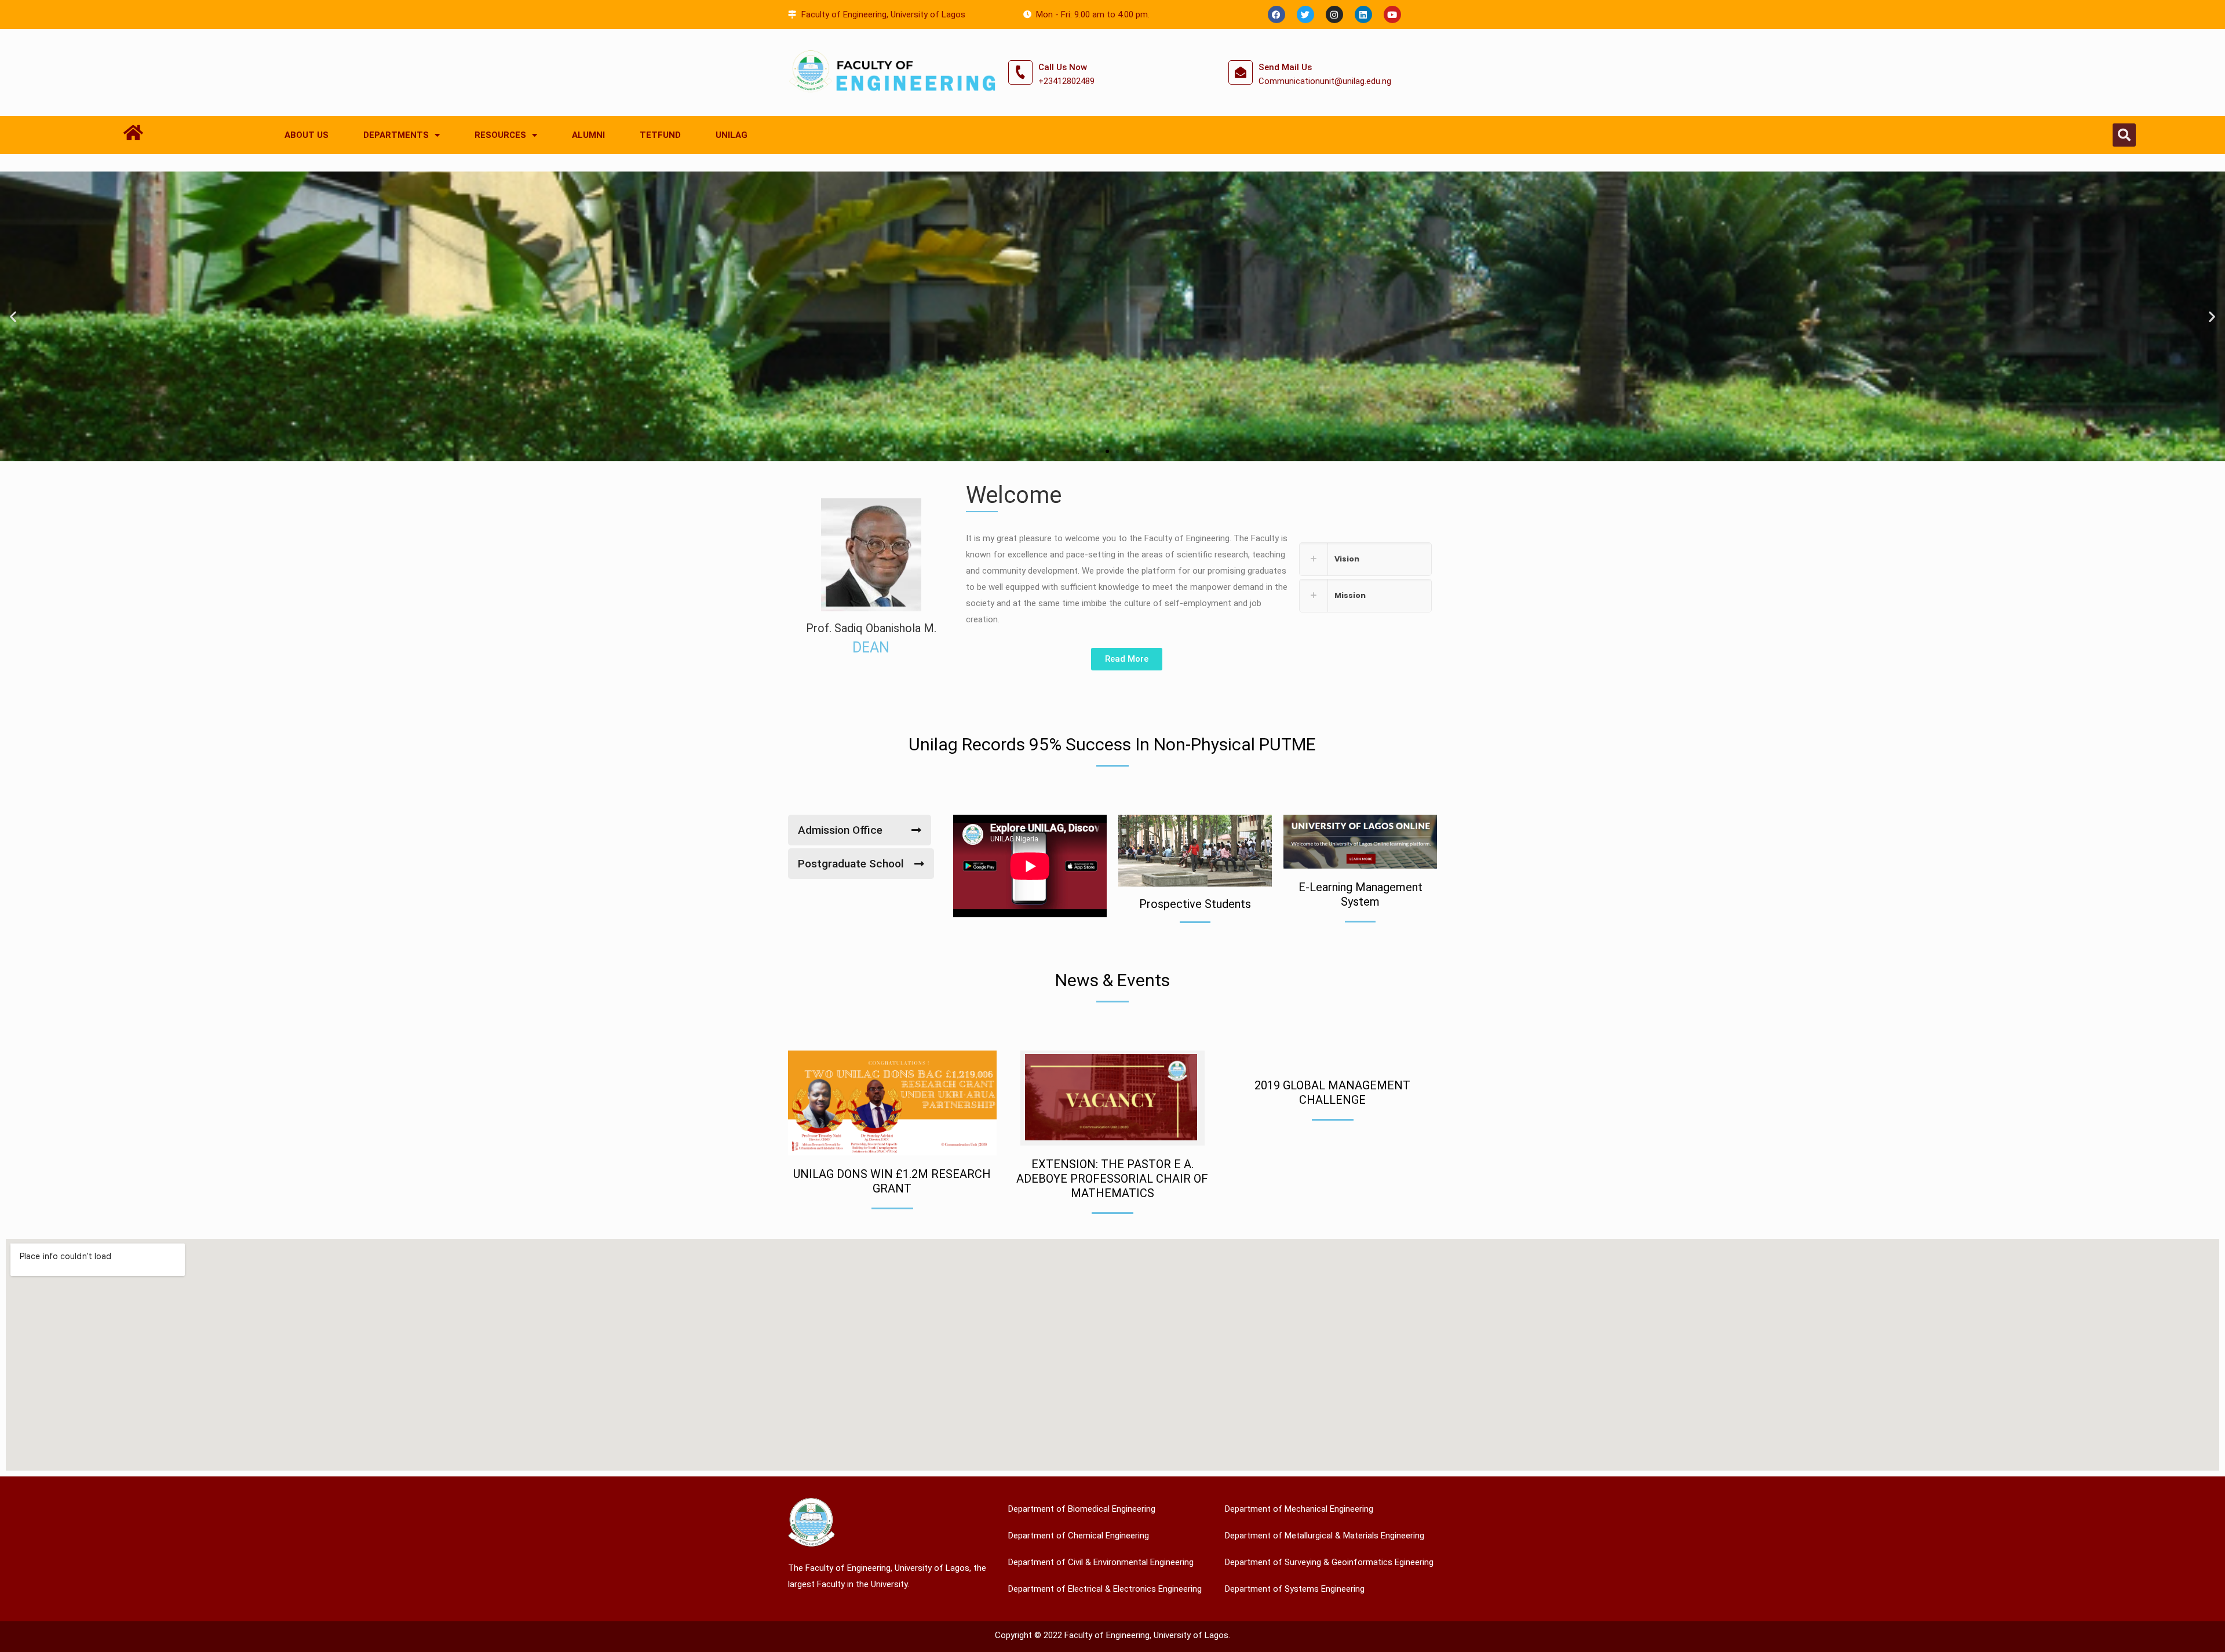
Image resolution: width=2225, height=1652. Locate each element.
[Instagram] (1334, 14)
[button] (2124, 135)
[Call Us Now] (1020, 72)
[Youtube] (1392, 14)
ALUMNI (588, 135)
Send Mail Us (1285, 67)
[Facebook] (1276, 14)
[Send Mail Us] (1241, 72)
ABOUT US (307, 135)
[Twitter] (1305, 14)
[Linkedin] (1363, 14)
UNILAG (732, 135)
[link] (1365, 559)
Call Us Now (1063, 67)
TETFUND (660, 135)
